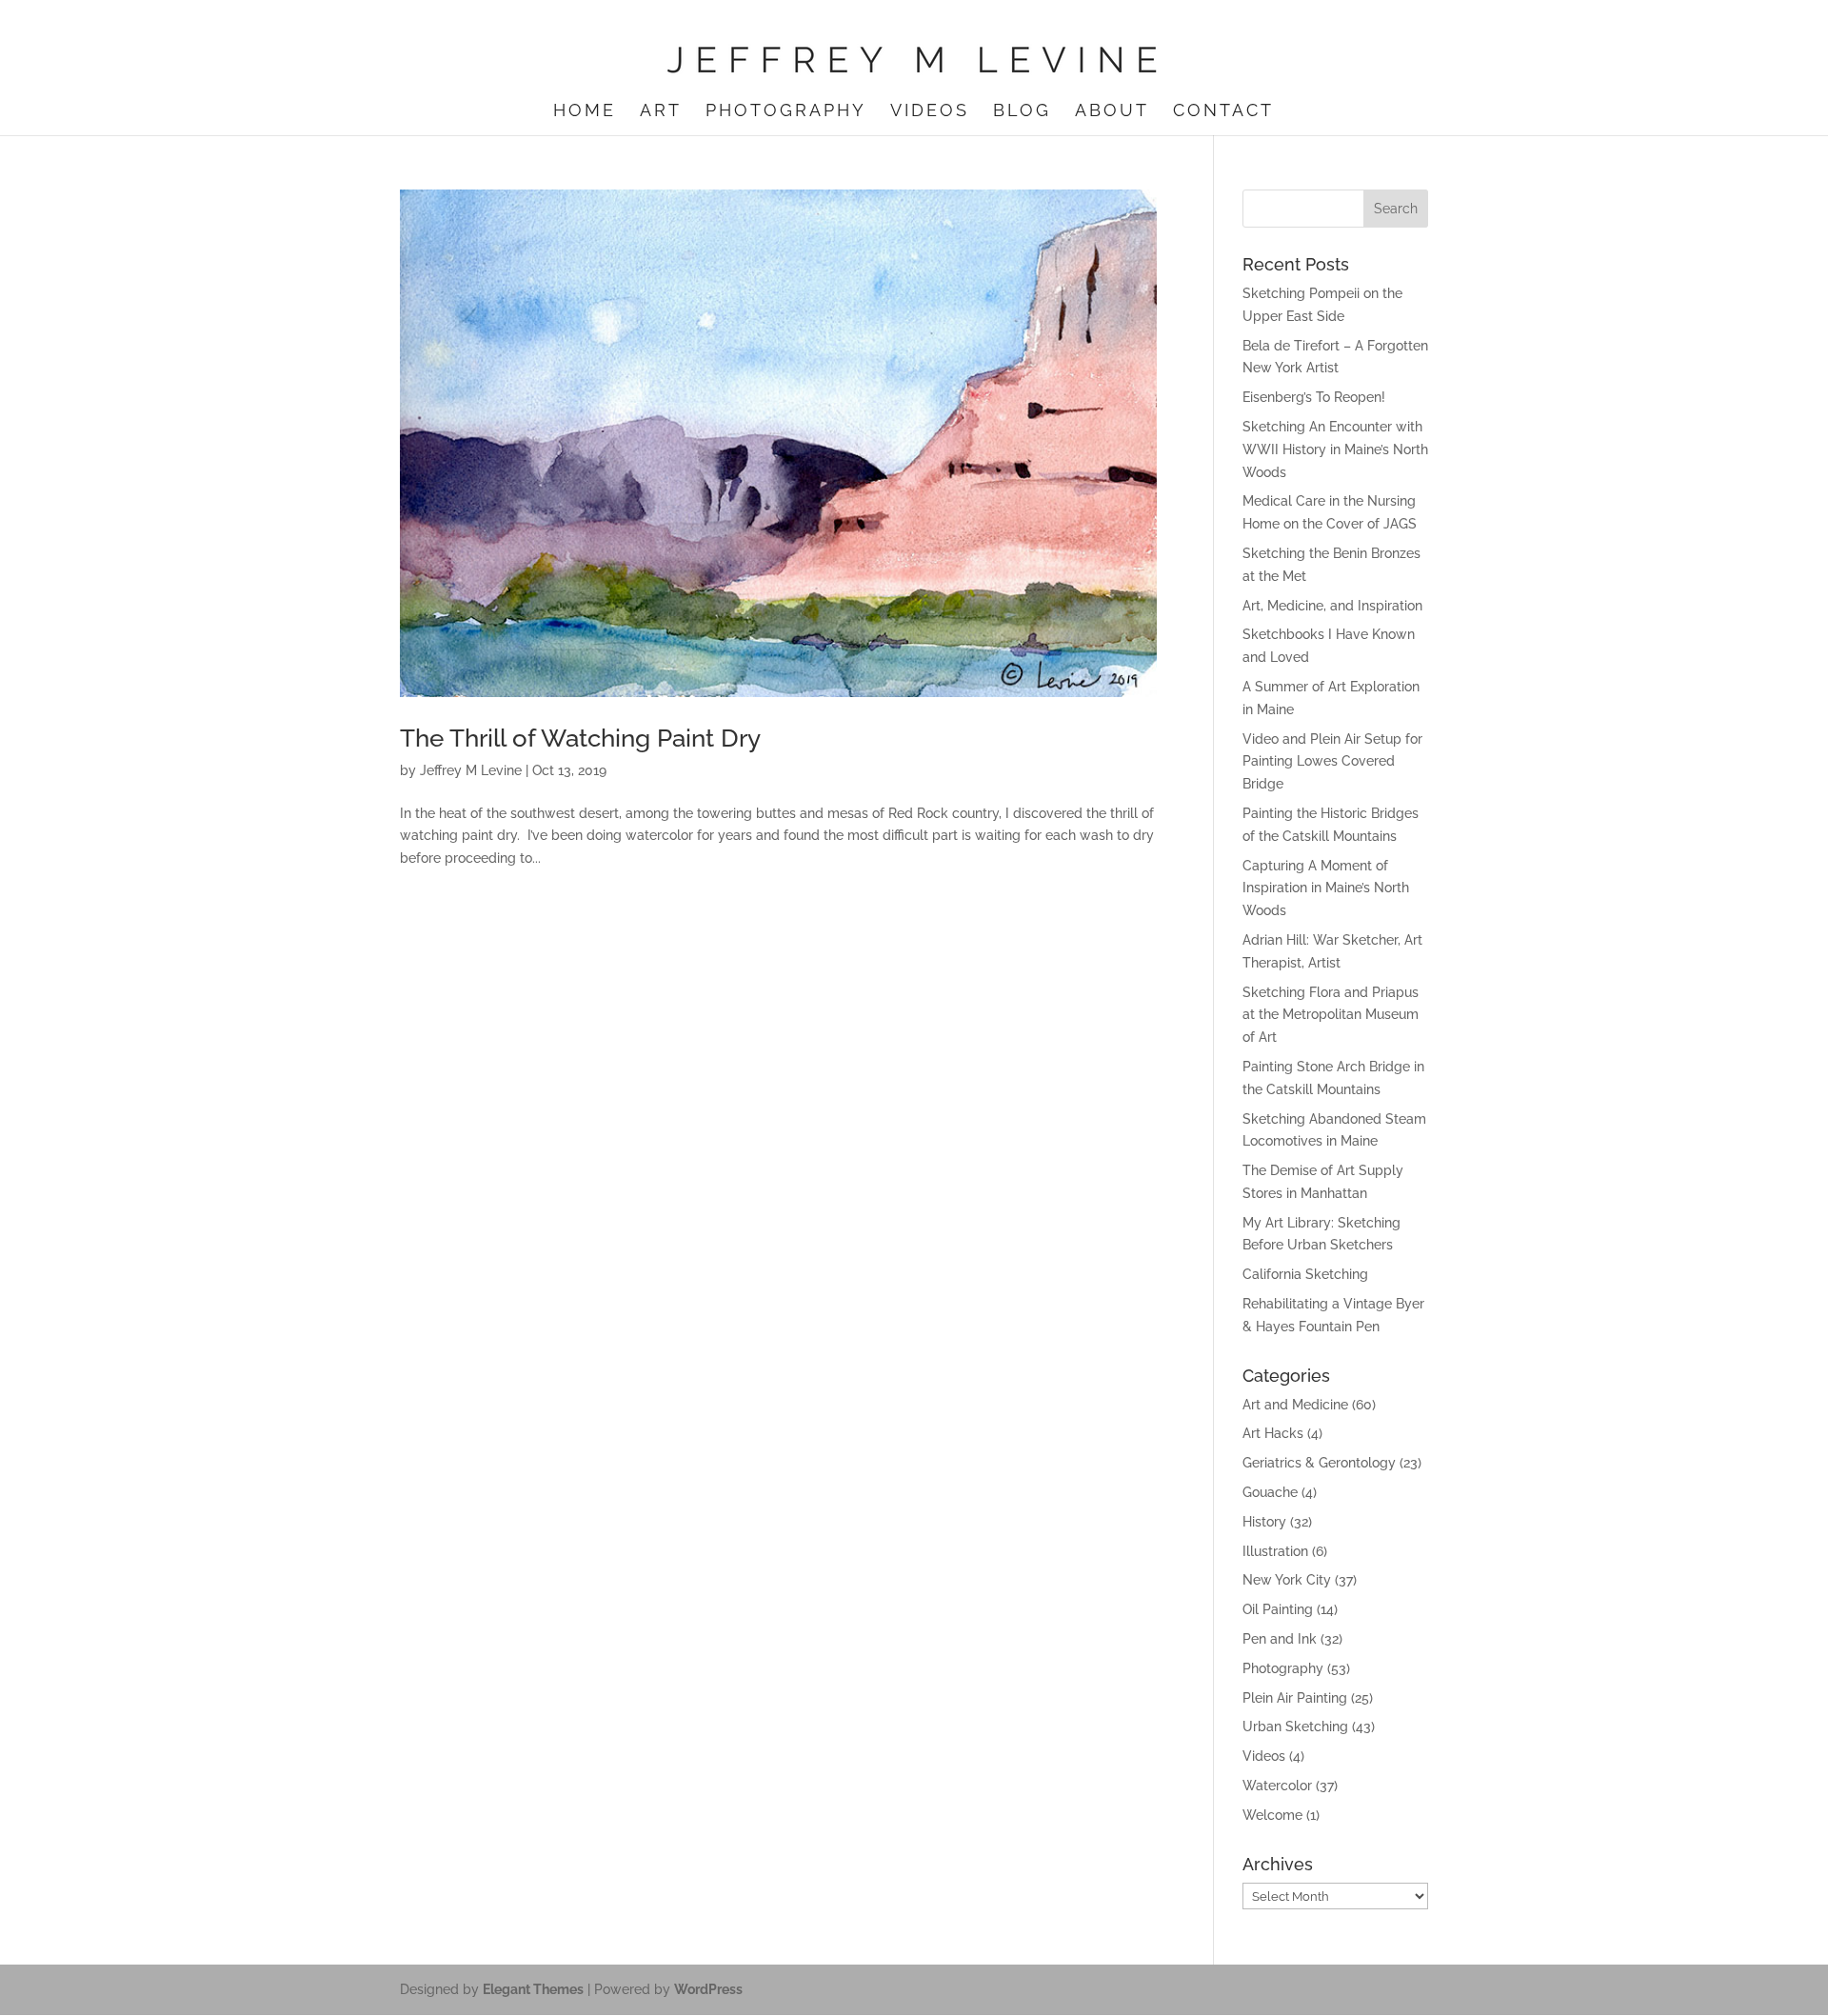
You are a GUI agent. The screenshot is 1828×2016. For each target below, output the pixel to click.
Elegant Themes (533, 1989)
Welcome (1272, 1815)
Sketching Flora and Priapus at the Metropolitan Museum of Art (1331, 1015)
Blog (1022, 112)
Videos (930, 112)
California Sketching (1305, 1274)
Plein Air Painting (1295, 1698)
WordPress (708, 1989)
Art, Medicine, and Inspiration (1332, 606)
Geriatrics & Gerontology (1319, 1463)
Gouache (1270, 1492)
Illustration (1275, 1551)
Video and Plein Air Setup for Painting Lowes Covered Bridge (1332, 762)
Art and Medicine (1295, 1405)
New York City (1287, 1580)
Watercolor (1277, 1786)
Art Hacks (1273, 1433)
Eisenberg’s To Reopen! (1314, 397)
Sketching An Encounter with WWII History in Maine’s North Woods (1335, 449)
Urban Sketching (1295, 1727)
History (1264, 1522)
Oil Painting (1278, 1609)
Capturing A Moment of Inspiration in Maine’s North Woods (1326, 888)
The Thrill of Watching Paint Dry (580, 738)
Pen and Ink (1280, 1639)
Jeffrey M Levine (471, 770)
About (1112, 112)
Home (585, 112)
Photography (786, 112)
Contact (1223, 112)
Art (661, 112)
